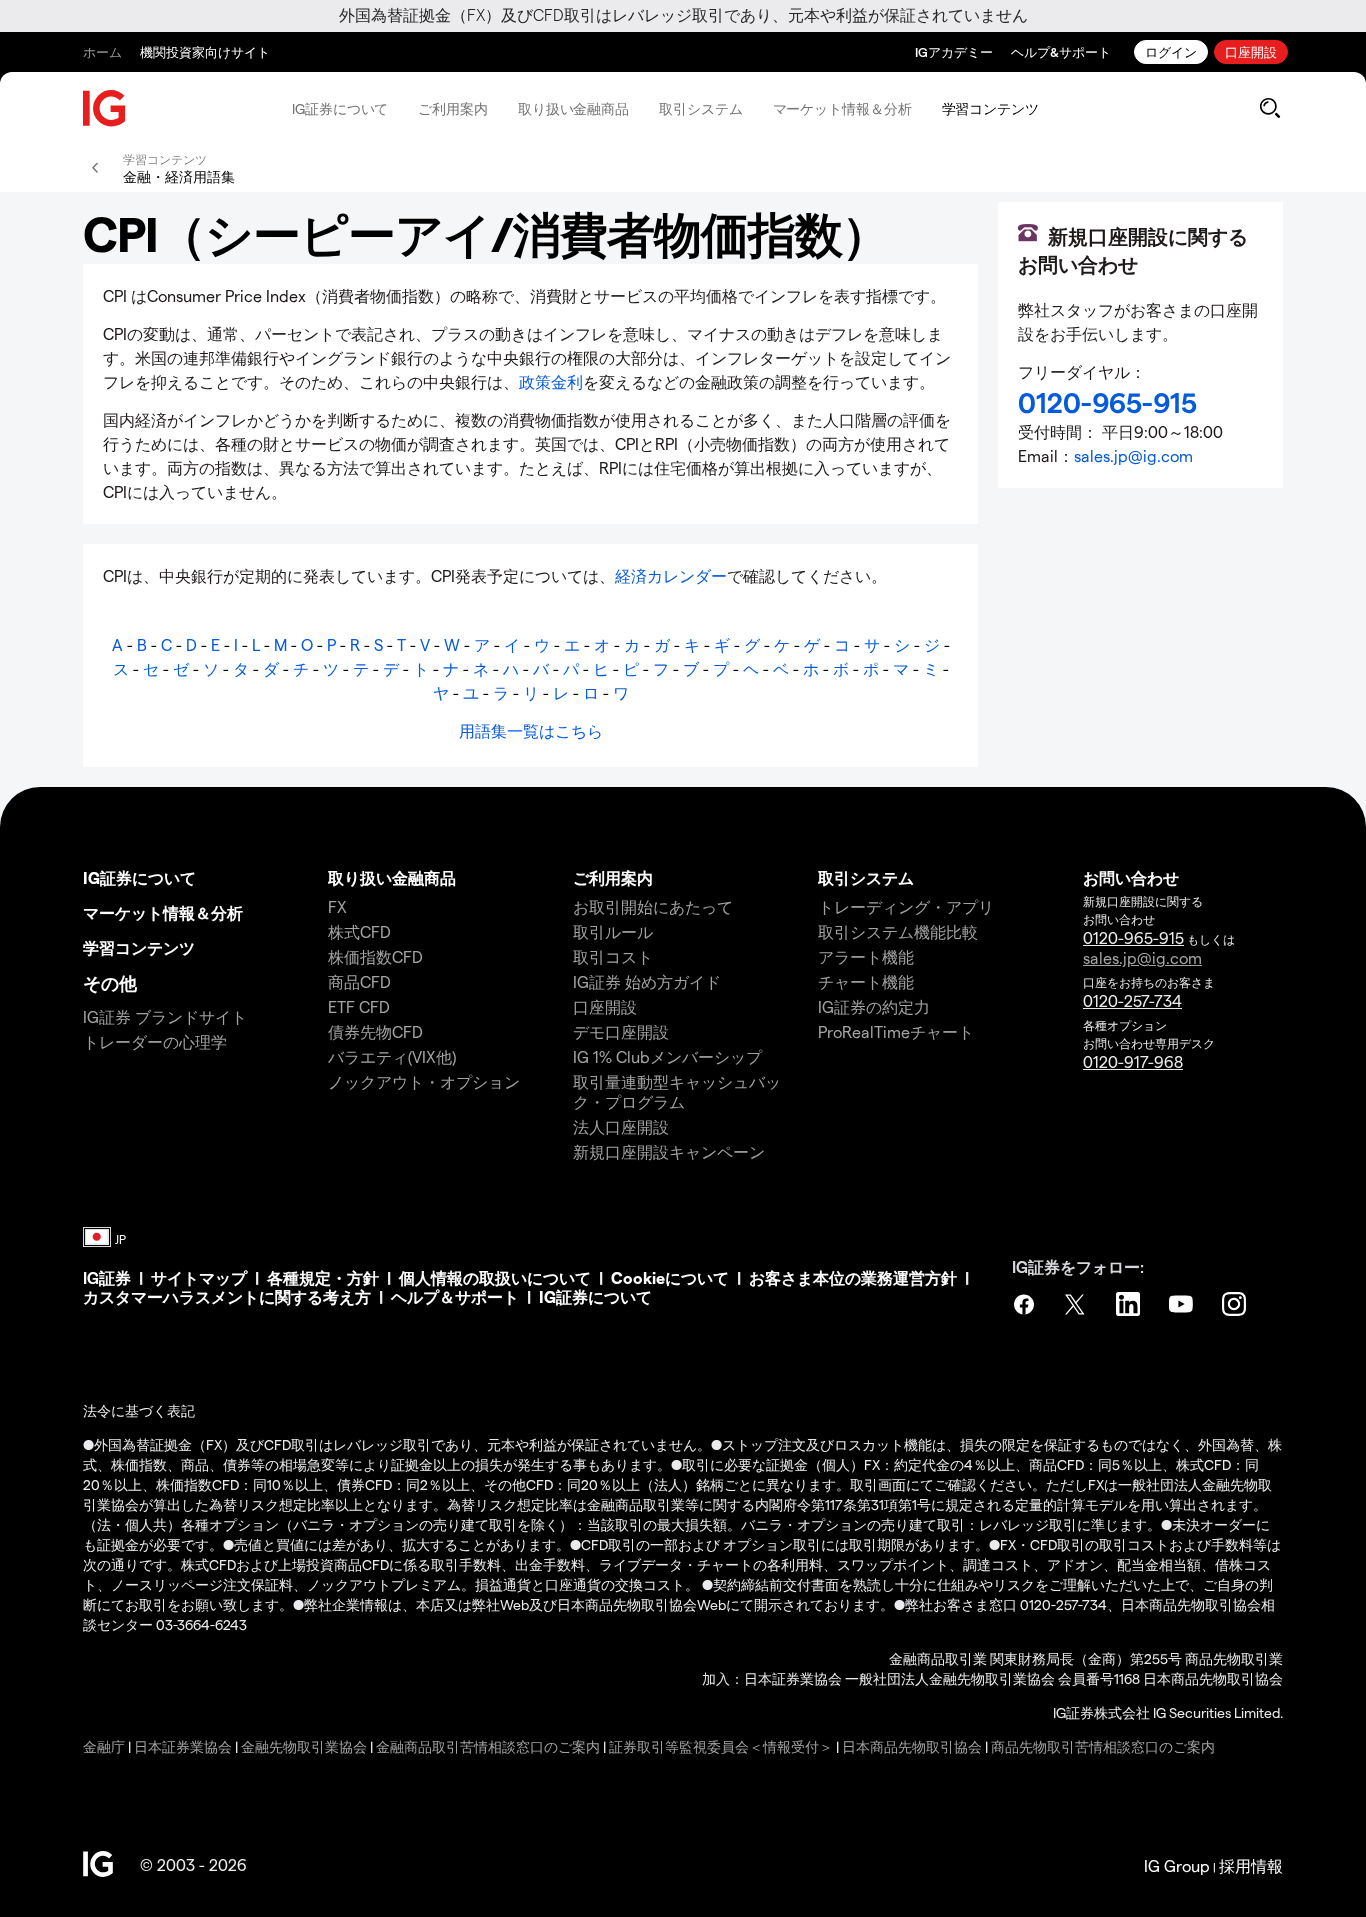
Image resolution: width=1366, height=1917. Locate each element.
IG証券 (107, 1277)
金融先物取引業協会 (304, 1746)
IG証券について (340, 108)
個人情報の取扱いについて (495, 1277)
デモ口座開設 (621, 1031)
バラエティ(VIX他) (392, 1056)
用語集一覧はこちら (531, 730)
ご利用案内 (453, 108)
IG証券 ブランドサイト (165, 1016)
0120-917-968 (1133, 1061)
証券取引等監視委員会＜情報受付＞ (721, 1746)
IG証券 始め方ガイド (647, 981)
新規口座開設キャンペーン (669, 1151)
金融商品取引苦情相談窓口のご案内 (488, 1746)
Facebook (1024, 1304)
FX (337, 906)
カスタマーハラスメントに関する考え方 (227, 1296)
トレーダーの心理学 (155, 1041)
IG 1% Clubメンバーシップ (667, 1056)
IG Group (1177, 1865)
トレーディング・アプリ (906, 906)
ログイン (1171, 51)
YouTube (1183, 1304)
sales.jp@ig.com (1133, 455)
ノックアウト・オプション (424, 1081)
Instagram (1236, 1304)
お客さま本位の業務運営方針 (853, 1277)
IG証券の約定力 (874, 1006)
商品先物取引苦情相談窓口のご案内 (1103, 1746)
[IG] (105, 108)
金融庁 (104, 1746)
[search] (1269, 108)
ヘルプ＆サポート (455, 1296)
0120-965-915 (1133, 937)
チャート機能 (866, 981)
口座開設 (1251, 51)
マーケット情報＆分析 (842, 108)
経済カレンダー (671, 575)
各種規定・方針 (323, 1277)
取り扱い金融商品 (573, 108)
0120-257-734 (1132, 1000)
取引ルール (613, 931)
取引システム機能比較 (898, 931)
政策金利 (551, 381)
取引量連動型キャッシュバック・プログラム (677, 1091)
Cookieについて (670, 1277)
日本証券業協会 (183, 1746)
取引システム (700, 108)
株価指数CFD (375, 956)
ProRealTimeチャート (896, 1031)
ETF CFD (359, 1006)
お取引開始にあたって (653, 906)
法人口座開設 (621, 1126)
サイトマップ (199, 1277)
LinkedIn (1130, 1304)
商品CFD (359, 981)
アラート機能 (866, 956)
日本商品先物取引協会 (912, 1746)
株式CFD (359, 931)
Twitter (1077, 1304)
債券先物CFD (375, 1031)
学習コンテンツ (990, 108)
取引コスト (613, 956)
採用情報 (1251, 1865)
